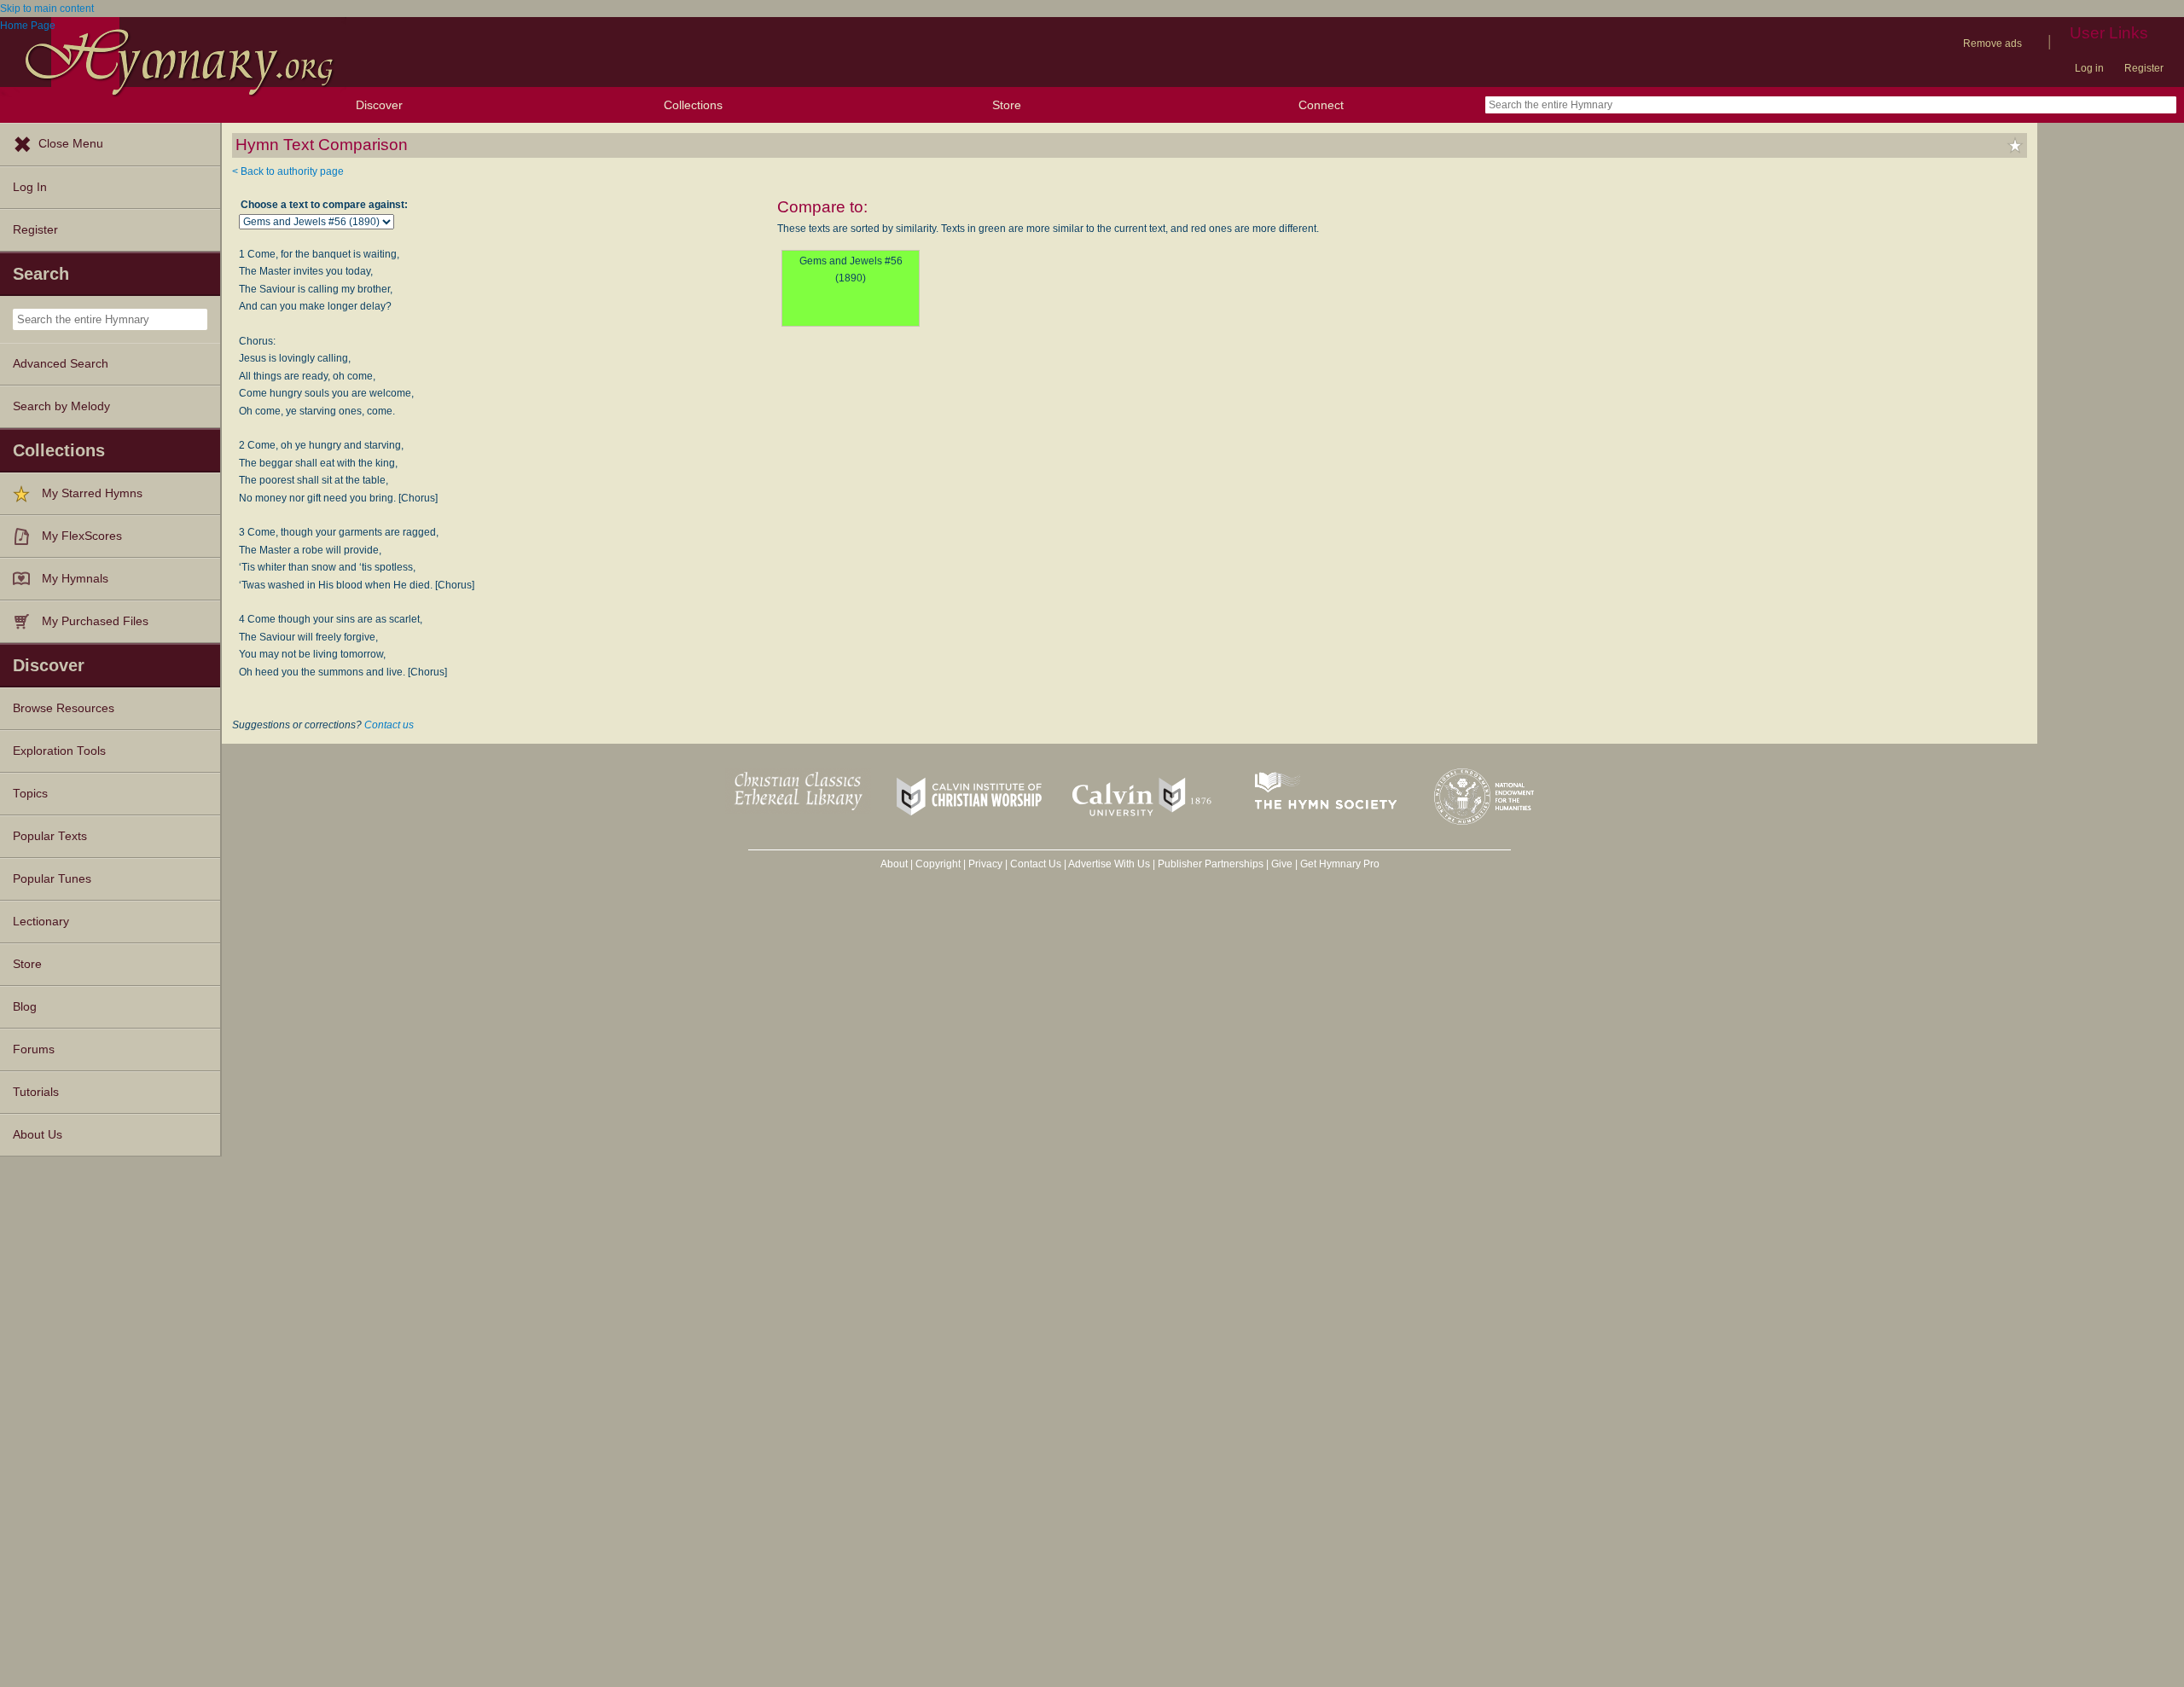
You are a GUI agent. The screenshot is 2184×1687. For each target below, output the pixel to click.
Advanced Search (61, 364)
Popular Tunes (52, 879)
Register (2144, 68)
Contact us (389, 725)
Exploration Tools (59, 751)
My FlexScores (82, 536)
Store (1007, 105)
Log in (2089, 68)
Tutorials (36, 1092)
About (894, 864)
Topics (30, 794)
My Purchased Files (95, 621)
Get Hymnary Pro (1340, 864)
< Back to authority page (288, 171)
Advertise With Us (1109, 864)
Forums (34, 1049)
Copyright (938, 864)
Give (1282, 864)
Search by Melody (61, 406)
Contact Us (1036, 864)
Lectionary (41, 922)
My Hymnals (75, 579)
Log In (30, 187)
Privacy (985, 864)
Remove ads (1992, 43)
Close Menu (71, 144)
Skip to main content (47, 9)
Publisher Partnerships (1211, 864)
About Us (38, 1135)
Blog (25, 1007)
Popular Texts (50, 836)
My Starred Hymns (92, 493)
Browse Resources (64, 708)
